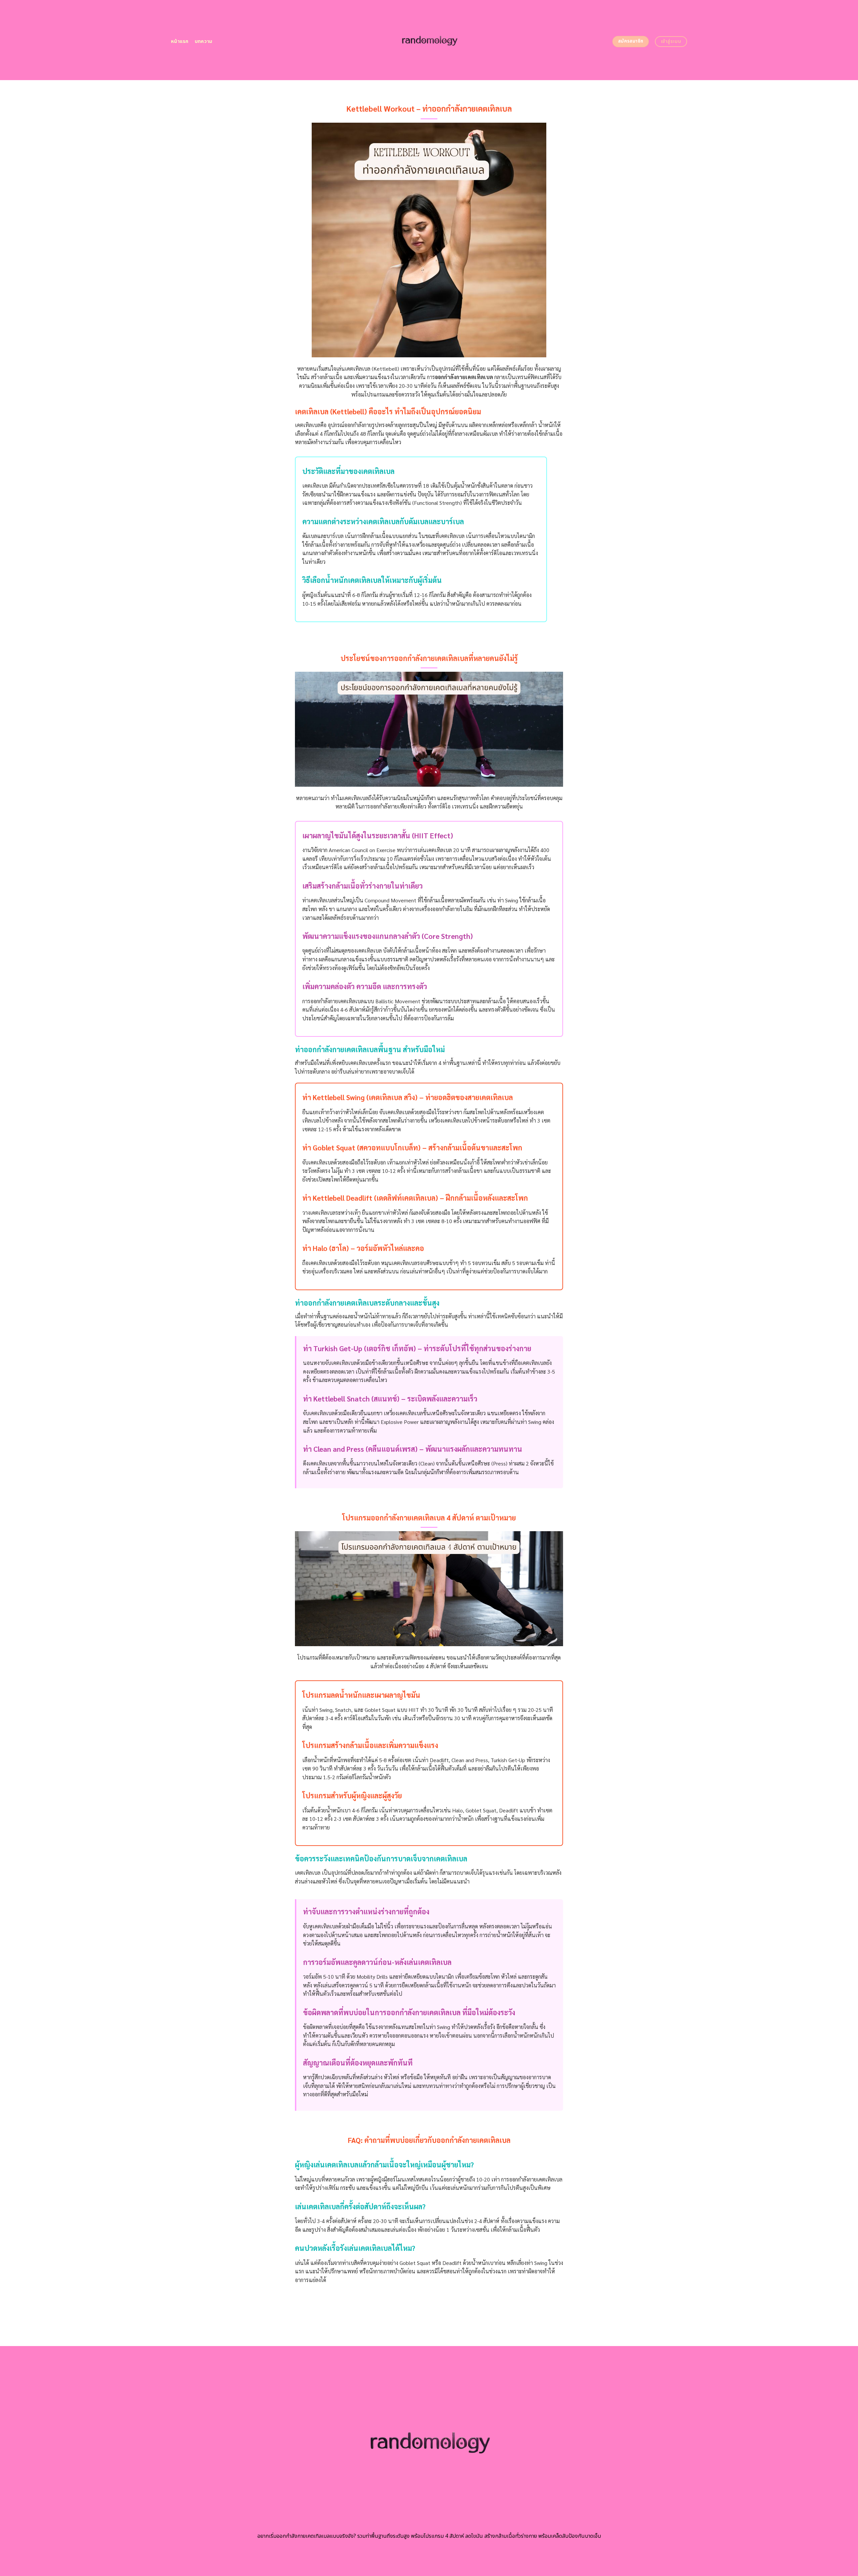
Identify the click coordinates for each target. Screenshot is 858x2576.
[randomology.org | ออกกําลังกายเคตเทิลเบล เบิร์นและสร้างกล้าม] (429, 40)
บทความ (204, 41)
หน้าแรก (180, 41)
